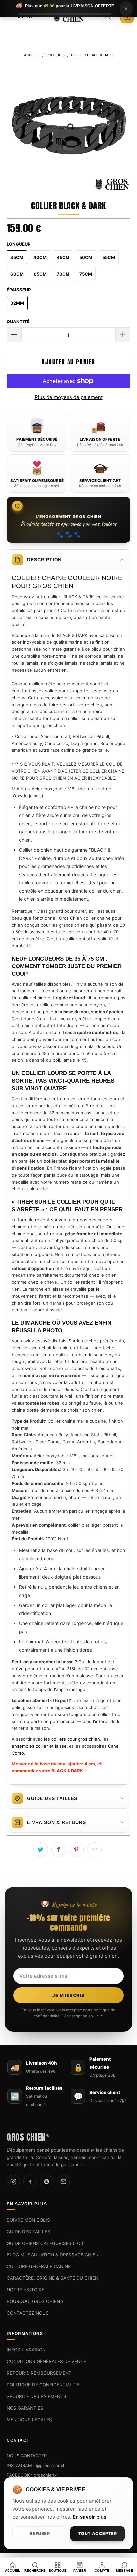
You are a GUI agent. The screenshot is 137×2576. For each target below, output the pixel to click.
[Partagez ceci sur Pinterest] (76, 1850)
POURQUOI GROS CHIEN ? (35, 2301)
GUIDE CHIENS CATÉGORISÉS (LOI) (45, 2243)
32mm (17, 303)
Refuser (40, 2534)
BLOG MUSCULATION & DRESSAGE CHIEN (53, 2255)
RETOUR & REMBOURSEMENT (39, 2373)
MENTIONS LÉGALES (29, 2420)
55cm (109, 257)
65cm (40, 274)
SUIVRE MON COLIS (28, 2220)
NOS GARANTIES (25, 2408)
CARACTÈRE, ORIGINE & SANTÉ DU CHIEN (53, 2278)
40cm (40, 257)
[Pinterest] (47, 2182)
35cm (17, 257)
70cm (63, 274)
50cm (86, 257)
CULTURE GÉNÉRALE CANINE (39, 2266)
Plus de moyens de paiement (69, 397)
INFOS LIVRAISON (26, 2350)
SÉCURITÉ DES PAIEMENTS (36, 2396)
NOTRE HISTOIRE (25, 2290)
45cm (63, 257)
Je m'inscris (68, 1995)
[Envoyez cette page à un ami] (94, 1850)
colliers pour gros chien (76, 1739)
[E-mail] (63, 2182)
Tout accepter (98, 2534)
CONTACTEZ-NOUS (28, 2313)
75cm (86, 274)
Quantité (18, 322)
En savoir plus (90, 2517)
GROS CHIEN (28, 2136)
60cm (17, 274)
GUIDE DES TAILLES (28, 2232)
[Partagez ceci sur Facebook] (59, 1850)
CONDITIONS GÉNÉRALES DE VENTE (46, 2361)
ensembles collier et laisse (39, 1746)
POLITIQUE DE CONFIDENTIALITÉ (43, 2385)
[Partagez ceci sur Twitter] (41, 1850)
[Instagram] (13, 2182)
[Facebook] (30, 2182)
